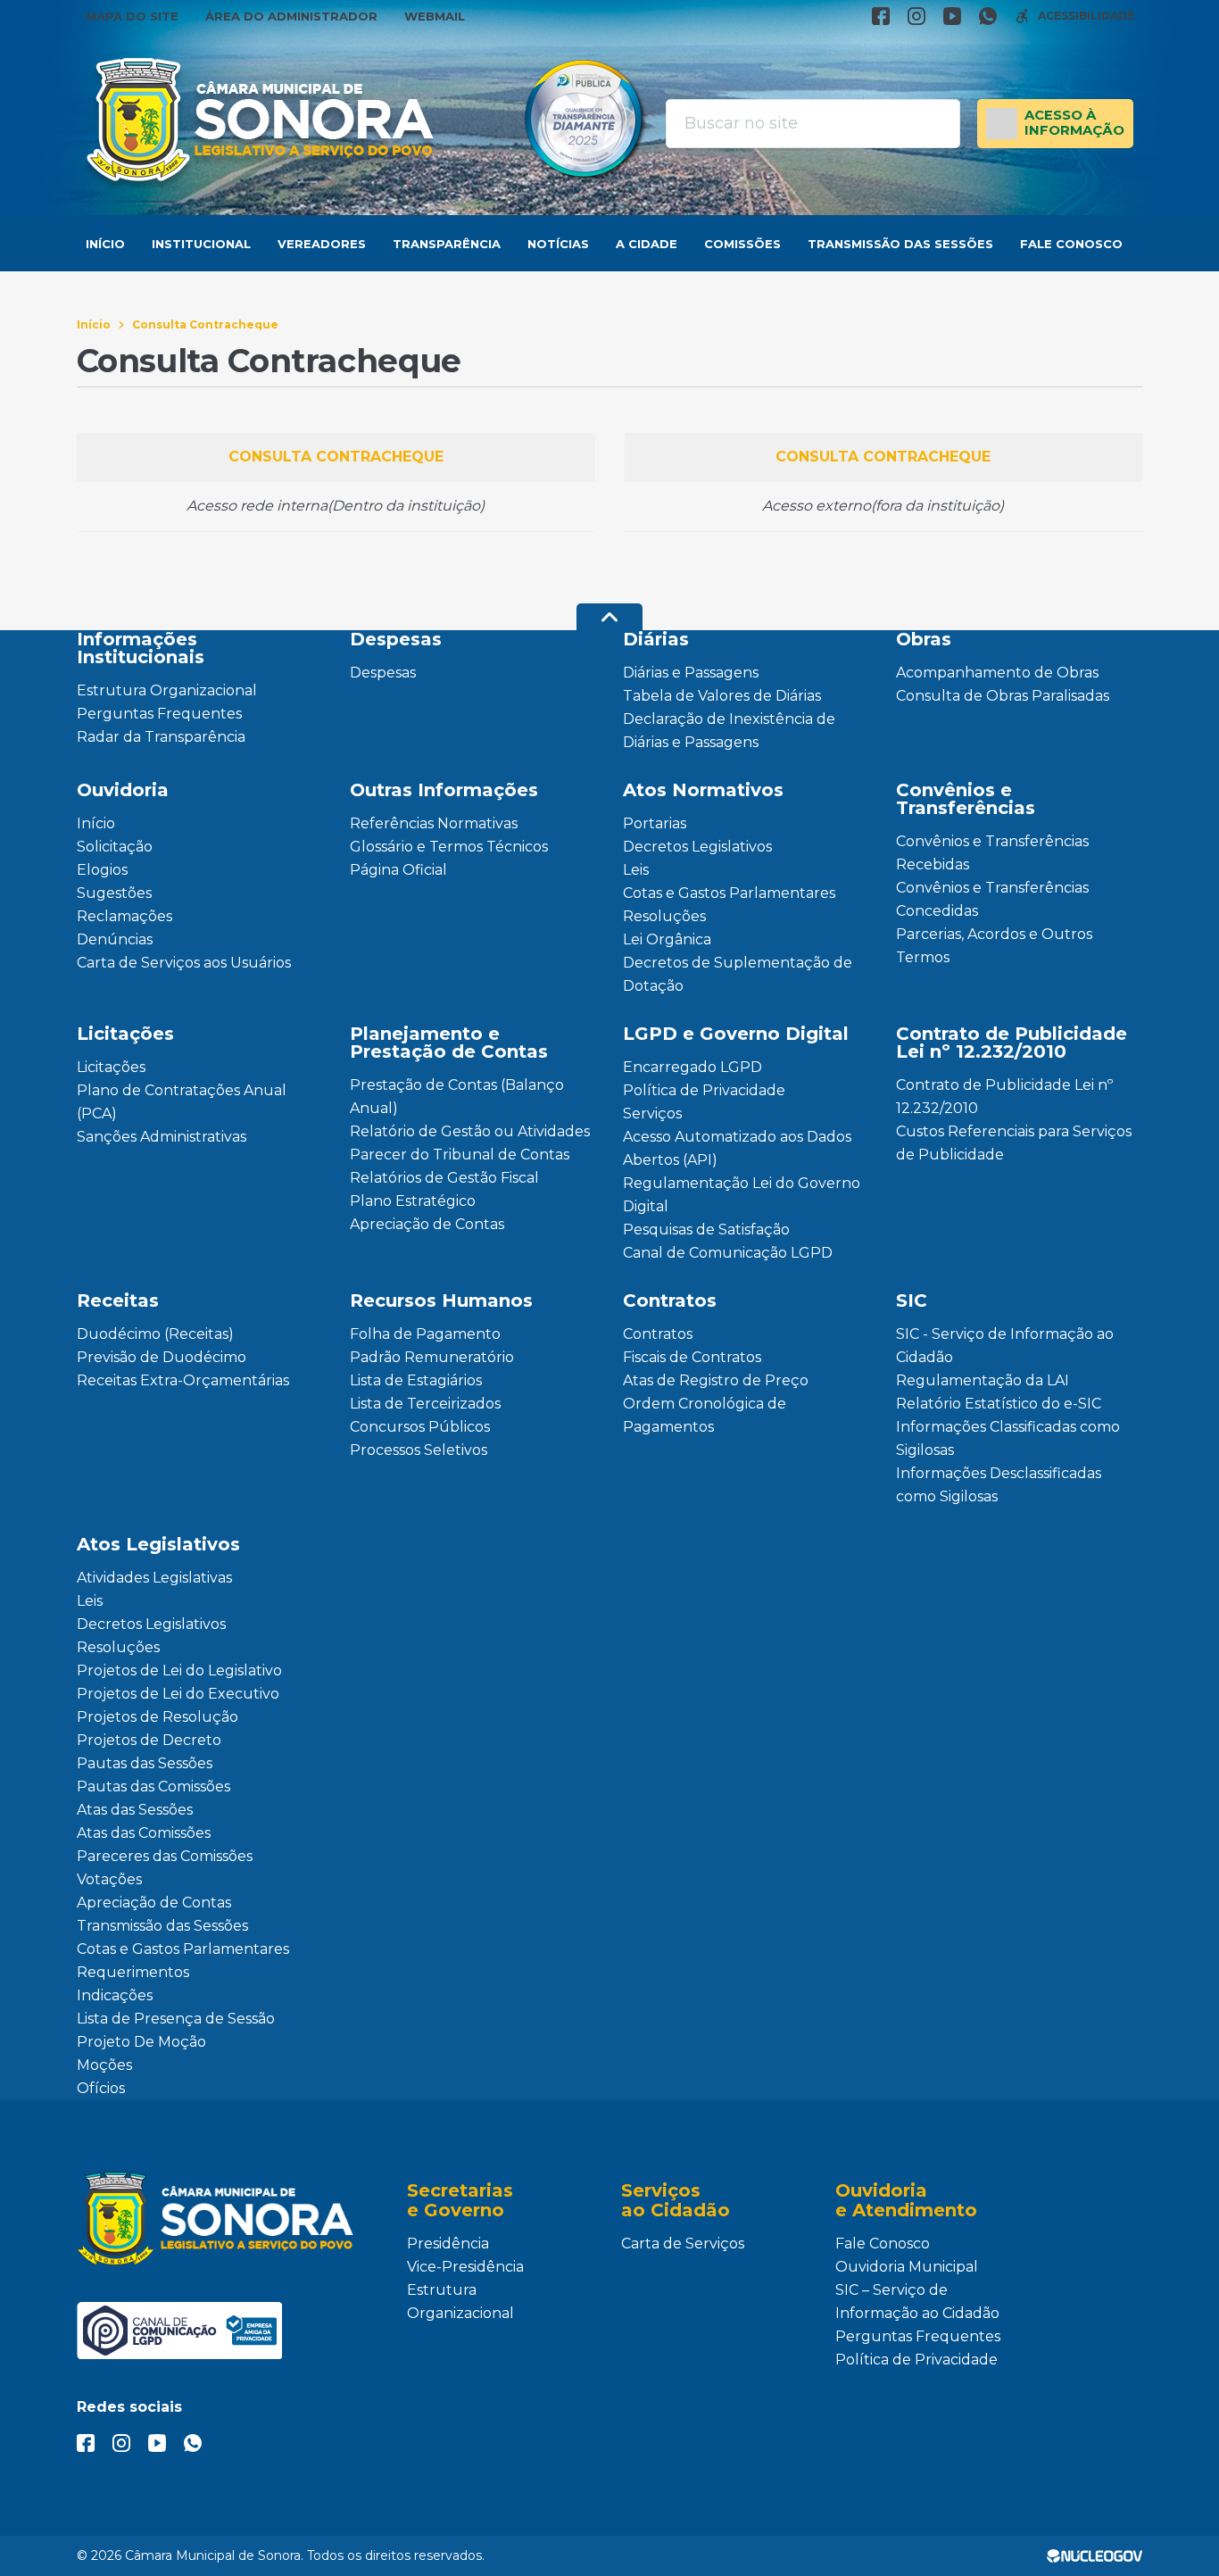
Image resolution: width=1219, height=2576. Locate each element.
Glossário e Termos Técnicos (449, 847)
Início (105, 244)
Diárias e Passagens (691, 673)
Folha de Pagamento (425, 1334)
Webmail (435, 16)
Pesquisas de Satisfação (706, 1230)
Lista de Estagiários (416, 1380)
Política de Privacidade (704, 1090)
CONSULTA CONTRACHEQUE (336, 457)
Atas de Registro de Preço (716, 1380)
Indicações (115, 1995)
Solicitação (115, 847)
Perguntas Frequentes (159, 714)
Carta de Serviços (683, 2244)
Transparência (447, 244)
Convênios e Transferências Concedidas (992, 899)
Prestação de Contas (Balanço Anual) (457, 1097)
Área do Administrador (291, 16)
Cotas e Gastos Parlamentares (729, 893)
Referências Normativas (434, 823)
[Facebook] (881, 16)
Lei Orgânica (667, 939)
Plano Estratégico (413, 1201)
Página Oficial (398, 870)
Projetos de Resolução (158, 1717)
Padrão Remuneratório (432, 1357)
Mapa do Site (132, 16)
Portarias (655, 823)
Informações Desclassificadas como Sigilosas (999, 1485)
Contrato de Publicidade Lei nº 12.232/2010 (1004, 1097)
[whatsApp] (988, 16)
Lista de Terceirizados (425, 1404)
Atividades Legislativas (154, 1578)
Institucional (201, 244)
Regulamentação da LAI (983, 1380)
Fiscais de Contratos (692, 1357)
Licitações (111, 1067)
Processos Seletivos (419, 1450)
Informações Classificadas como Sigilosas (1008, 1438)
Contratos (658, 1334)
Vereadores (322, 244)
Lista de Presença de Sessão (176, 2019)
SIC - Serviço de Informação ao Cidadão (1005, 1346)
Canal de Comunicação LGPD (728, 1253)
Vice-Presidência (465, 2267)
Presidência (448, 2244)
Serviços (652, 1113)
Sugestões (114, 893)
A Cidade (647, 244)
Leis (636, 870)
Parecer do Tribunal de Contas (460, 1155)
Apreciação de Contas (427, 1224)
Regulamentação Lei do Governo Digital (742, 1195)
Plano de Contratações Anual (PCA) (182, 1102)
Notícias (558, 244)
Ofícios (101, 2088)
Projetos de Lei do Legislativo (179, 1670)
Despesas (383, 673)
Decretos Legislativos (697, 847)
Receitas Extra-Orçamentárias (183, 1380)
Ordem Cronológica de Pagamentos (705, 1415)
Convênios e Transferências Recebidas (992, 853)
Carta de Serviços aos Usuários (184, 963)
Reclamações (124, 916)
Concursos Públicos (420, 1427)
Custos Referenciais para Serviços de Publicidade (1014, 1143)
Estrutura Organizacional (167, 690)
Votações (109, 1879)
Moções (104, 2065)
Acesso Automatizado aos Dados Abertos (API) (737, 1148)
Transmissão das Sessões (900, 244)
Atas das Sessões (135, 1810)
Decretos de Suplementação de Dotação (738, 974)
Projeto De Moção (141, 2042)
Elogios (102, 870)
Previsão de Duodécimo (162, 1357)
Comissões (742, 244)
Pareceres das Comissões (165, 1856)
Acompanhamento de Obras (997, 673)
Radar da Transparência (161, 737)
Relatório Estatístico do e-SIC (999, 1404)
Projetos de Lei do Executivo (178, 1694)
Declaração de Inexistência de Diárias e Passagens (729, 731)
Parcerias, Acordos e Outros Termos (994, 946)
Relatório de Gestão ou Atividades (470, 1131)
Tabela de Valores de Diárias (722, 696)
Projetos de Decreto (149, 1740)
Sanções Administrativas (162, 1137)
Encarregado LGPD (692, 1067)
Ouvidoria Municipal (907, 2267)
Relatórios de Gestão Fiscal (444, 1178)
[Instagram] (916, 16)
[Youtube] (952, 16)
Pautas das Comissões (153, 1787)
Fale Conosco (1071, 244)
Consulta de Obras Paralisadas (1003, 696)
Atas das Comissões (144, 1833)
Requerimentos (133, 1972)
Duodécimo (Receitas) (155, 1334)
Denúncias (115, 939)
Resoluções (664, 916)
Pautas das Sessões (145, 1763)
